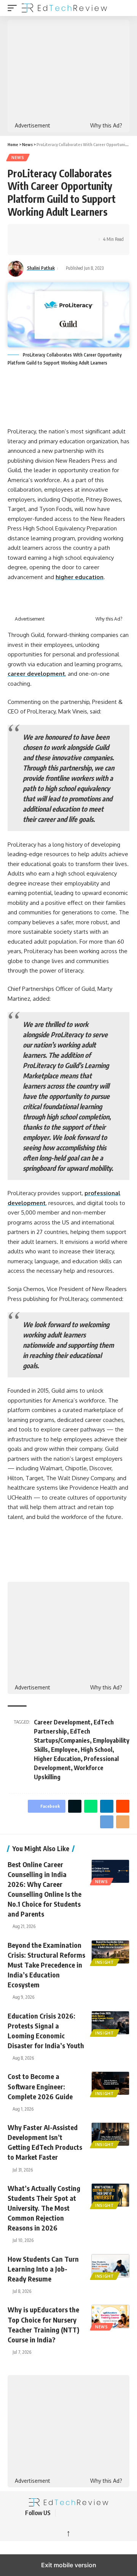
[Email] (25, 246)
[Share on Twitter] (37, 233)
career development (36, 674)
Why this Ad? (106, 126)
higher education (80, 577)
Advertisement (33, 126)
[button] (14, 8)
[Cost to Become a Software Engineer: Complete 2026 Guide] (110, 2083)
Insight (105, 1962)
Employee (64, 1750)
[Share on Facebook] (25, 233)
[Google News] (91, 2513)
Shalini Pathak (41, 268)
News (18, 158)
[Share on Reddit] (72, 233)
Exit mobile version (69, 2565)
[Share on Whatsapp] (48, 233)
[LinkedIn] (110, 2513)
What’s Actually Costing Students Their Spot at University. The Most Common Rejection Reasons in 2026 (44, 2208)
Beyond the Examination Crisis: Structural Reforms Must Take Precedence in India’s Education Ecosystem (46, 1965)
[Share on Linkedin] (60, 233)
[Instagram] (100, 2513)
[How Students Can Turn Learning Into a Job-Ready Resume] (110, 2266)
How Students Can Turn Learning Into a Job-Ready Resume (43, 2269)
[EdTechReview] (64, 8)
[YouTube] (82, 2513)
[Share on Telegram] (84, 233)
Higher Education (57, 1759)
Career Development (62, 1722)
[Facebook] (64, 2513)
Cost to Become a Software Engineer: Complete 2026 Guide (40, 2086)
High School (96, 1750)
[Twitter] (73, 2513)
